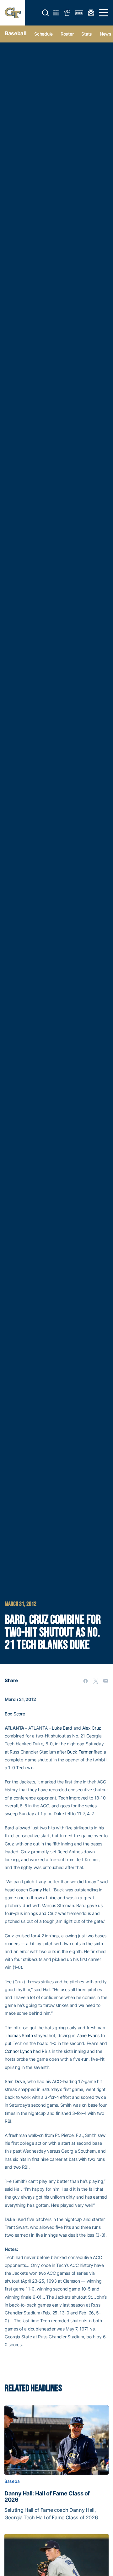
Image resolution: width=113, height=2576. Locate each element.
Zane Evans (88, 2035)
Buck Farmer (80, 1752)
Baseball (16, 33)
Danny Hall (40, 1890)
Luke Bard (62, 1728)
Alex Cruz (92, 1728)
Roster (67, 34)
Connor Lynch (18, 2051)
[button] (46, 13)
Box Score (15, 1714)
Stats (87, 34)
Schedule (43, 34)
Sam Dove (15, 2081)
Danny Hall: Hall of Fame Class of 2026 (47, 2497)
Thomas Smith (19, 2035)
